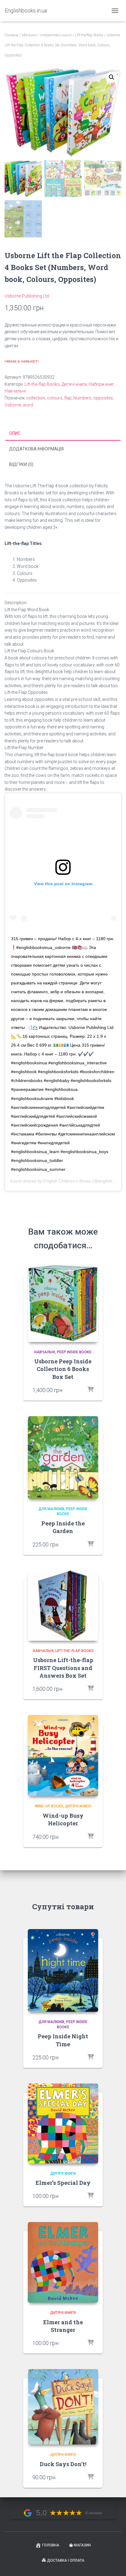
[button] (112, 77)
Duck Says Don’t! (63, 2464)
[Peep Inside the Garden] (63, 1458)
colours (55, 398)
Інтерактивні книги (56, 35)
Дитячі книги (74, 384)
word (28, 405)
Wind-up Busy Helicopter (63, 1819)
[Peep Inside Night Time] (63, 1970)
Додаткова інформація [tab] (36, 449)
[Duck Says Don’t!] (63, 2407)
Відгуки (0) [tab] (21, 464)
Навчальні (15, 391)
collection (36, 398)
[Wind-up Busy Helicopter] (63, 1756)
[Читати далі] (91, 1390)
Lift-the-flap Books (89, 35)
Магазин (29, 35)
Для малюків (51, 1509)
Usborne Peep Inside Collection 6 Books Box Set (63, 1369)
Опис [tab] (15, 433)
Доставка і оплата (66, 2560)
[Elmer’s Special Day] (63, 2123)
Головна (11, 35)
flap (68, 398)
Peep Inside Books (74, 1352)
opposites (103, 398)
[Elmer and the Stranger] (63, 2262)
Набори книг (101, 384)
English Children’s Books (67, 1181)
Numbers (82, 398)
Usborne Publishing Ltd (27, 296)
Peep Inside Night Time (63, 2040)
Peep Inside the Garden (63, 1527)
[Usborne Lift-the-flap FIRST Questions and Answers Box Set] (63, 1606)
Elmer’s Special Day (63, 2183)
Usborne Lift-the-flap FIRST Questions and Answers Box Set (63, 1668)
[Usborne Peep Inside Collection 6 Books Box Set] (63, 1303)
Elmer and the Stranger (63, 2326)
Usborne (13, 405)
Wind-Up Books (49, 1806)
